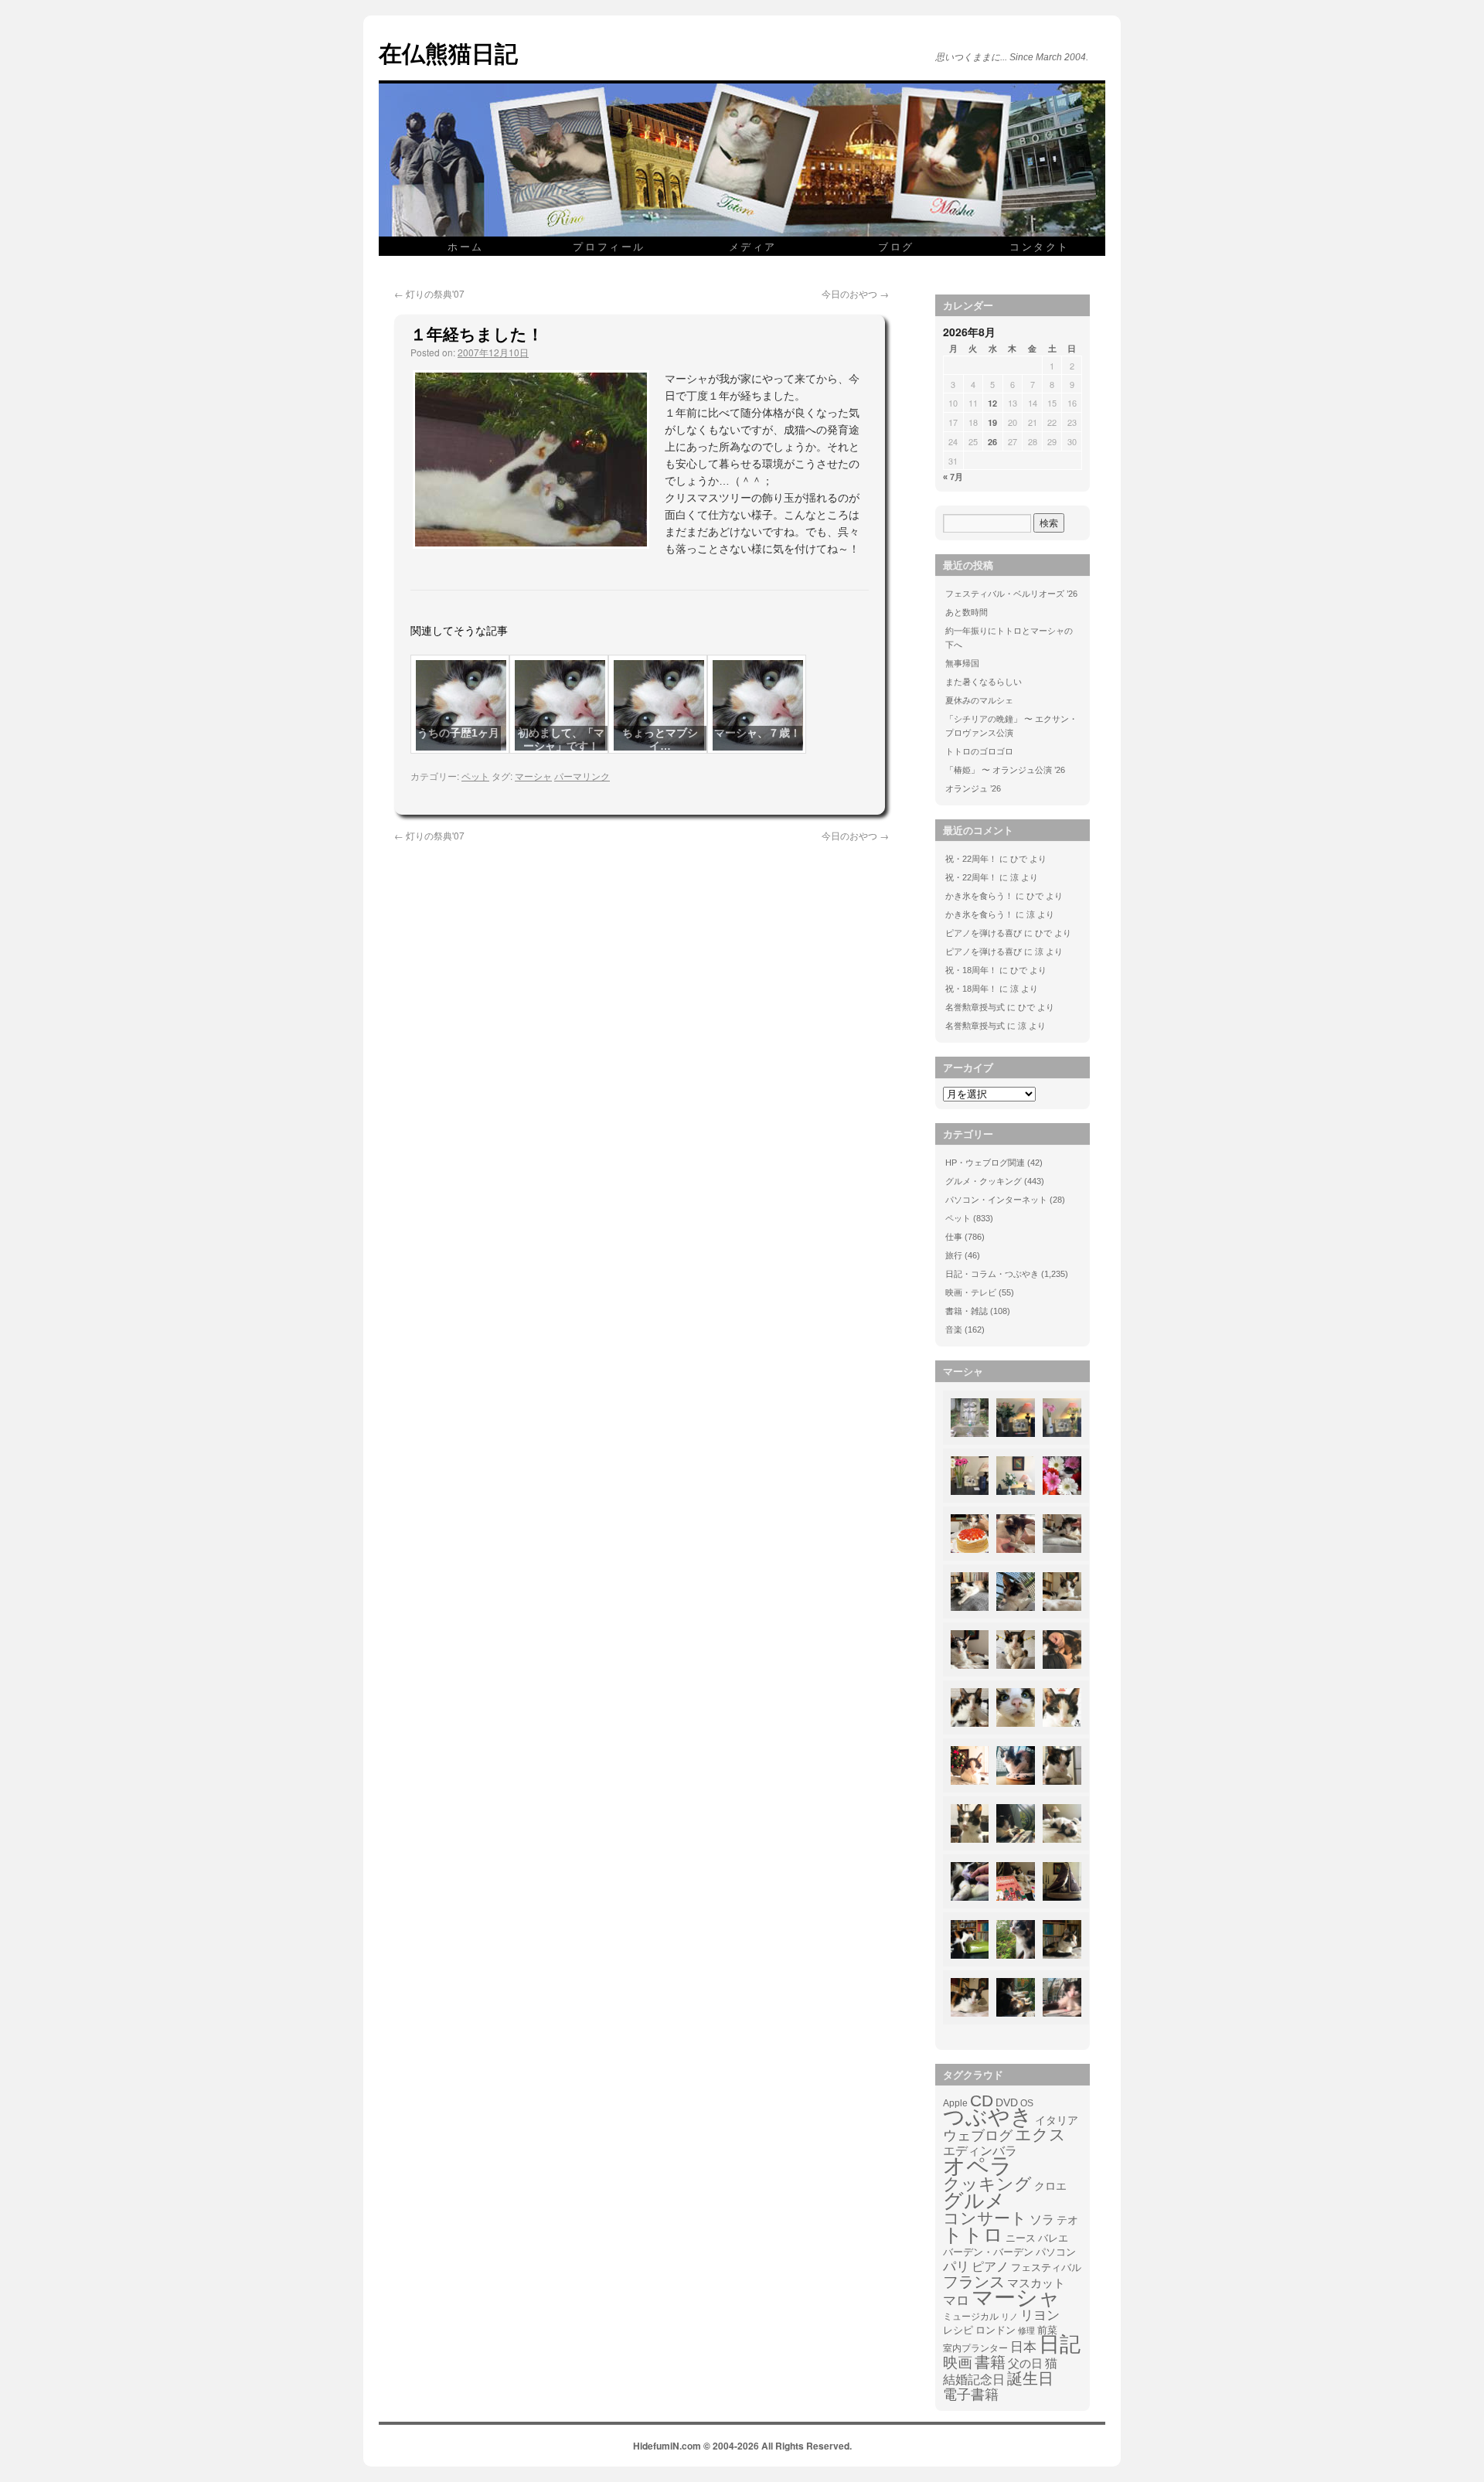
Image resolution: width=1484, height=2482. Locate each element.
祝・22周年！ (971, 859)
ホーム (466, 246)
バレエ (1053, 2239)
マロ (956, 2301)
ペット (475, 776)
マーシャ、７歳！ (757, 733)
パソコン (1056, 2252)
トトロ (973, 2235)
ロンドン (996, 2330)
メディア (753, 246)
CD (982, 2101)
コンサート (985, 2218)
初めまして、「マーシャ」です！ (561, 739)
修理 (1026, 2330)
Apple (955, 2103)
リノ (1009, 2317)
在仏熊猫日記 (448, 52)
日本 (1023, 2348)
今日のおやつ (855, 293)
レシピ (958, 2330)
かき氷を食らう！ (979, 896)
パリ (956, 2267)
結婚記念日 (974, 2380)
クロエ (1050, 2186)
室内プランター (975, 2348)
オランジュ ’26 (973, 788)
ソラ (1042, 2220)
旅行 (954, 1255)
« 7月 (953, 477)
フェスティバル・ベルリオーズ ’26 (1011, 594)
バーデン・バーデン (988, 2252)
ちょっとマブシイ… (660, 739)
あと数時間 (967, 612)
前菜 (1047, 2330)
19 (992, 422)
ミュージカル (971, 2317)
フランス (974, 2282)
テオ (1067, 2220)
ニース (1021, 2239)
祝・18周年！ (971, 970)
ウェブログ (978, 2136)
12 (992, 403)
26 (992, 442)
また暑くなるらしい (984, 682)
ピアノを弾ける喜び (984, 933)
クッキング (987, 2184)
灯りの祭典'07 (429, 293)
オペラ (978, 2166)
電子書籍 (971, 2395)
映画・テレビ (971, 1292)
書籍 (990, 2362)
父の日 (1025, 2363)
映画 (958, 2363)
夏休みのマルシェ (979, 700)
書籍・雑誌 (967, 1311)
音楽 (954, 1330)
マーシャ (533, 776)
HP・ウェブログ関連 (985, 1163)
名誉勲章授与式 (975, 1007)
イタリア (1057, 2120)
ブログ (896, 246)
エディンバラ (980, 2151)
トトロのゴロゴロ (979, 751)
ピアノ (990, 2266)
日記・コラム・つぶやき (992, 1274)
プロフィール (609, 246)
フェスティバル (1046, 2268)
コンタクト (1040, 246)
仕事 (954, 1237)
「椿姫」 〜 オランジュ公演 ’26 (1005, 770)
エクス (1040, 2135)
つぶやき (988, 2117)
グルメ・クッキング (984, 1181)
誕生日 (1030, 2378)
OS (1027, 2103)
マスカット (1036, 2283)
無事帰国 (962, 663)
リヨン (1040, 2316)
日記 (1060, 2344)
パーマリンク (582, 776)
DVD (1007, 2102)
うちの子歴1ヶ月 (458, 733)
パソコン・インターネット (996, 1200)
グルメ (974, 2201)
